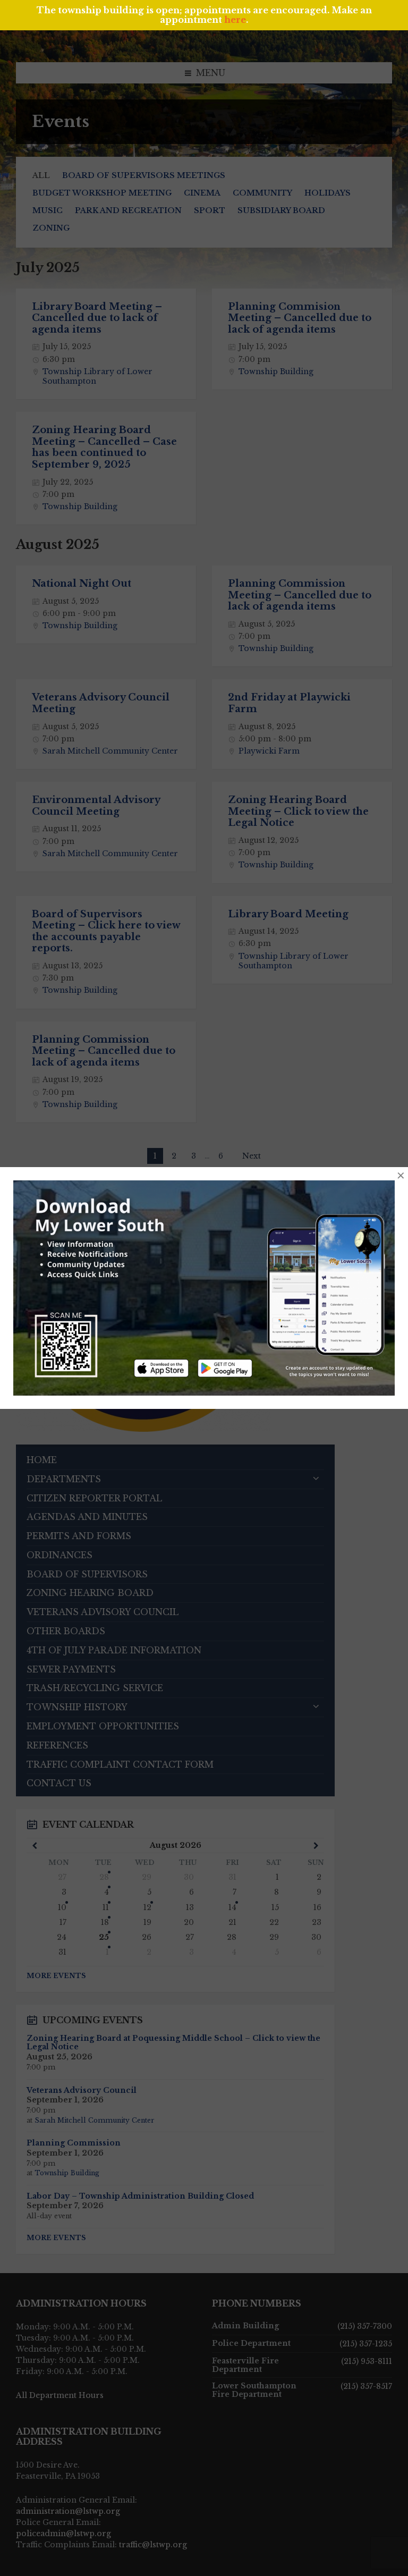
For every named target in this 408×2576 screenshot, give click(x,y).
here (235, 20)
